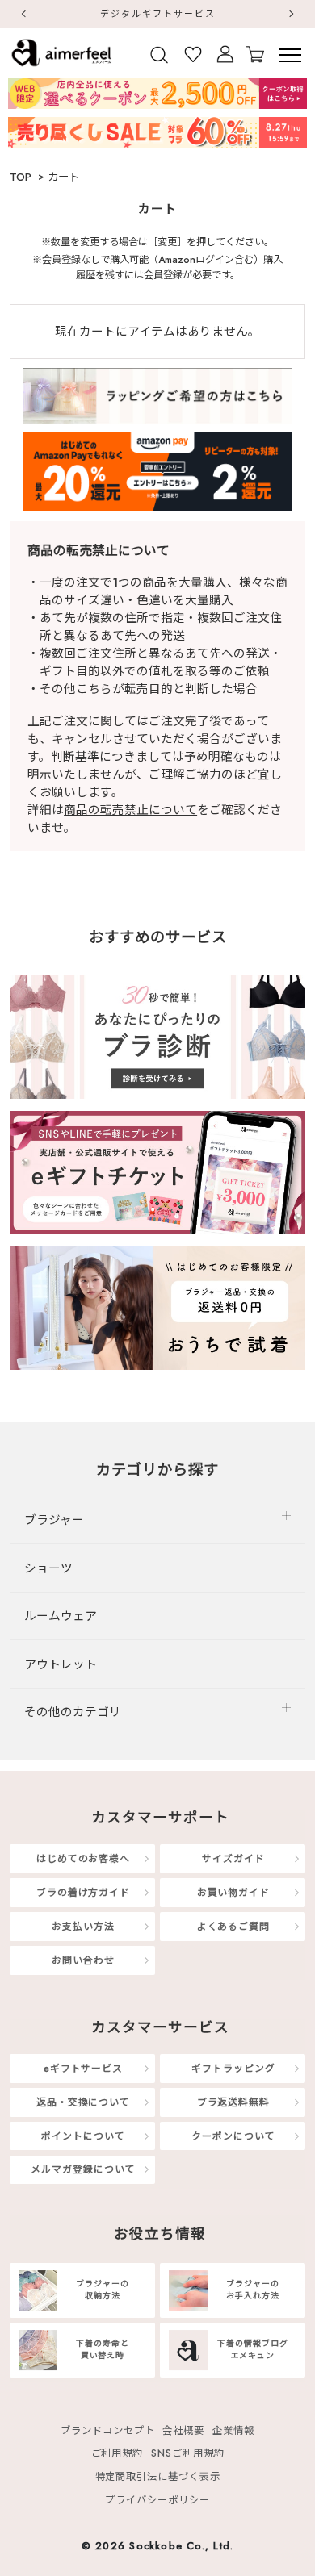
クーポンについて (233, 2136)
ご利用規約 (118, 2453)
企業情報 (233, 2430)
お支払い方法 (83, 1926)
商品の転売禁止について (130, 810)
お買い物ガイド (233, 1892)
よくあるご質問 (233, 1926)
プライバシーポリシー (157, 2499)
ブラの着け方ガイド (83, 1892)
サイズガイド (233, 1858)
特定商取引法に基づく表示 (158, 2477)
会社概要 (183, 2430)
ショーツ (48, 1568)
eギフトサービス (83, 2068)
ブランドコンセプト (107, 2430)
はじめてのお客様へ (83, 1858)
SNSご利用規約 (187, 2453)
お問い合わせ (83, 1960)
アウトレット (61, 1664)
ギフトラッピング (233, 2068)
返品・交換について (83, 2102)
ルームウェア (61, 1616)
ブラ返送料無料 (233, 2102)
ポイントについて (83, 2136)
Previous (22, 14)
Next (292, 14)
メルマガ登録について (83, 2170)
